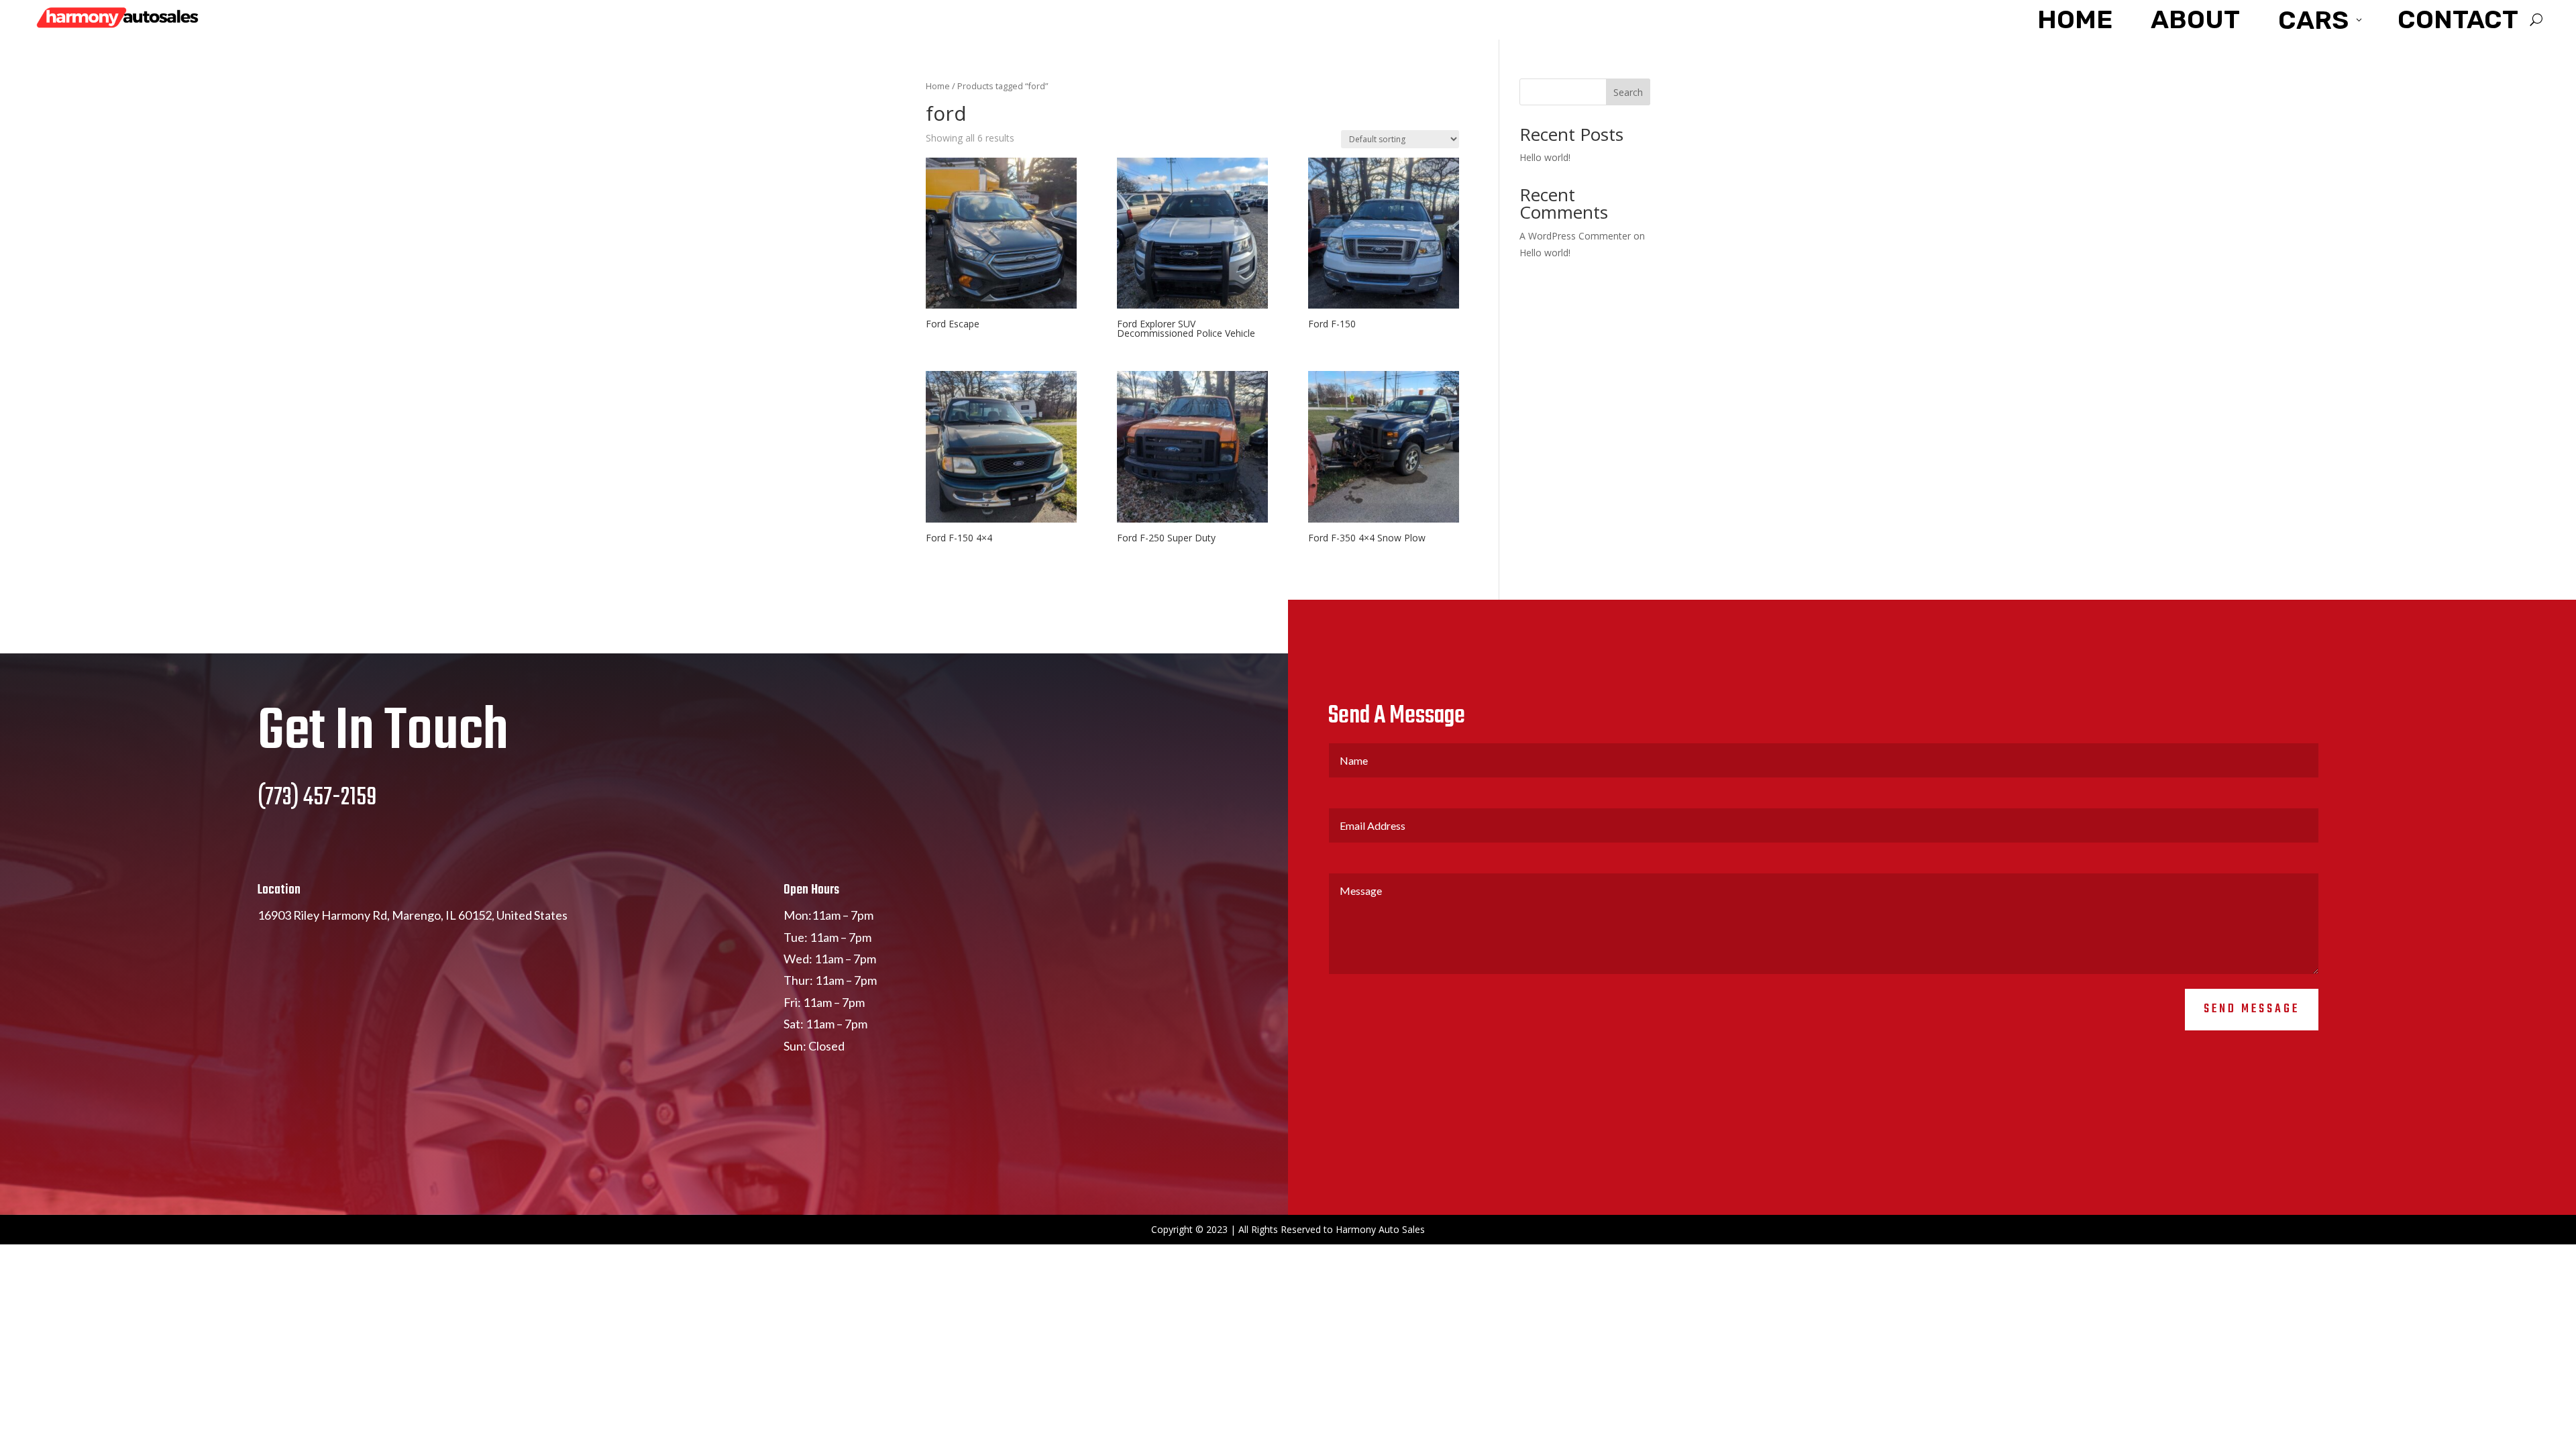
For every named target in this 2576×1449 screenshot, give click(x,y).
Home (938, 86)
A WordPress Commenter (1575, 236)
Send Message (2252, 1009)
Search (1628, 92)
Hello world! (1545, 157)
